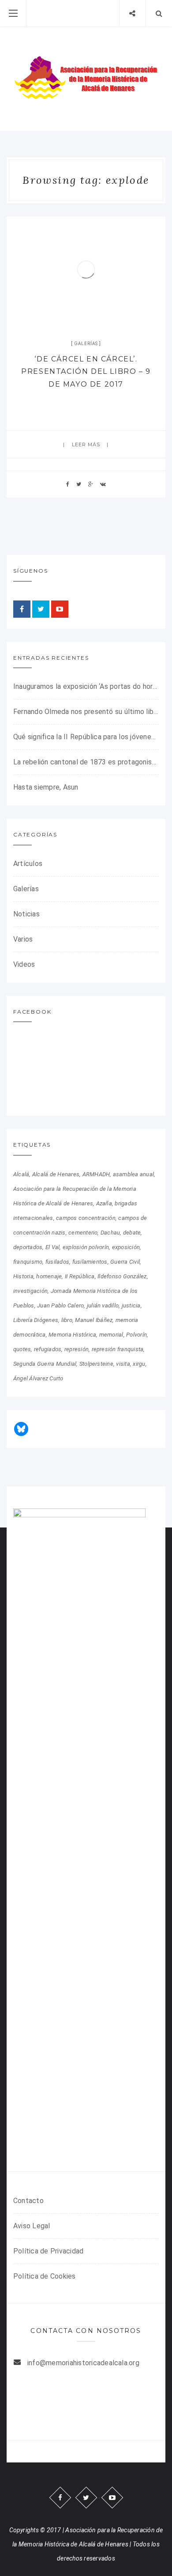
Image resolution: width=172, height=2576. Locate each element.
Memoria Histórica (72, 1335)
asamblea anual (133, 1174)
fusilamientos (90, 1262)
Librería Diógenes (36, 1320)
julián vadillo (103, 1305)
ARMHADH (96, 1174)
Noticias (26, 914)
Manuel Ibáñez (94, 1320)
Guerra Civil (125, 1262)
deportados (28, 1247)
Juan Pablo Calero (60, 1305)
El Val (52, 1247)
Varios (23, 939)
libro (67, 1320)
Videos (24, 964)
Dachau (110, 1233)
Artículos (28, 864)
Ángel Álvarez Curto (38, 1378)
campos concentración (86, 1218)
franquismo (28, 1262)
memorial (111, 1335)
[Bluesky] (21, 1429)
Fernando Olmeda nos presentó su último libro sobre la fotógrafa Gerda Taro (86, 712)
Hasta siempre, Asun (46, 787)
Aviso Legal (32, 2226)
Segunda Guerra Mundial (45, 1364)
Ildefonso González (122, 1276)
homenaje (49, 1276)
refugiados (48, 1349)
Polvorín (136, 1335)
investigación (30, 1291)
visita (123, 1364)
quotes (22, 1349)
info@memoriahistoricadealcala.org (83, 2363)
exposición (126, 1247)
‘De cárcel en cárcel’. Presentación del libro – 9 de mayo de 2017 (86, 372)
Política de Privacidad (48, 2251)
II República (80, 1276)
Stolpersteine (96, 1364)
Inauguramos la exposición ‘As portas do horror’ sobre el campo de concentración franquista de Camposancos (86, 686)
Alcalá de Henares (56, 1174)
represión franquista (118, 1349)
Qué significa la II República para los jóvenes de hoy (86, 737)
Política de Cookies (45, 2276)
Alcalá (21, 1174)
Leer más (86, 445)
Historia (23, 1276)
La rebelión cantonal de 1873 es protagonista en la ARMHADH (86, 762)
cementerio (83, 1233)
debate (132, 1233)
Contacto (28, 2201)
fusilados (57, 1262)
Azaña (104, 1203)
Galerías (86, 344)
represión (77, 1349)
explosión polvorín (86, 1247)
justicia (131, 1305)
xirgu (139, 1364)
